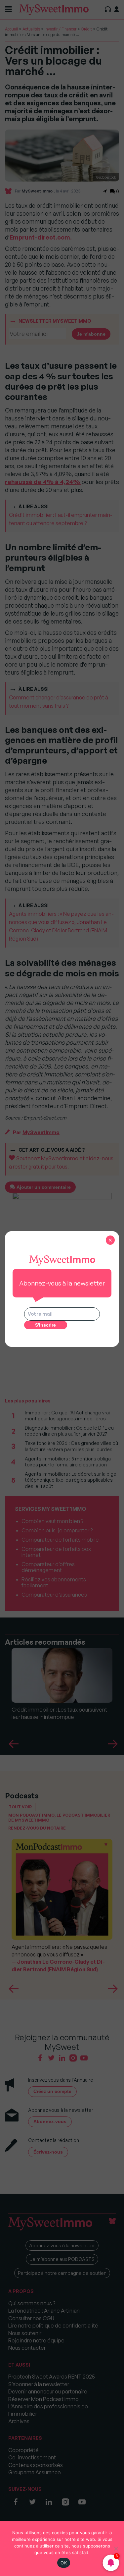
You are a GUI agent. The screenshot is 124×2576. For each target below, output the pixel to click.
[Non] (116, 2549)
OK (64, 2563)
